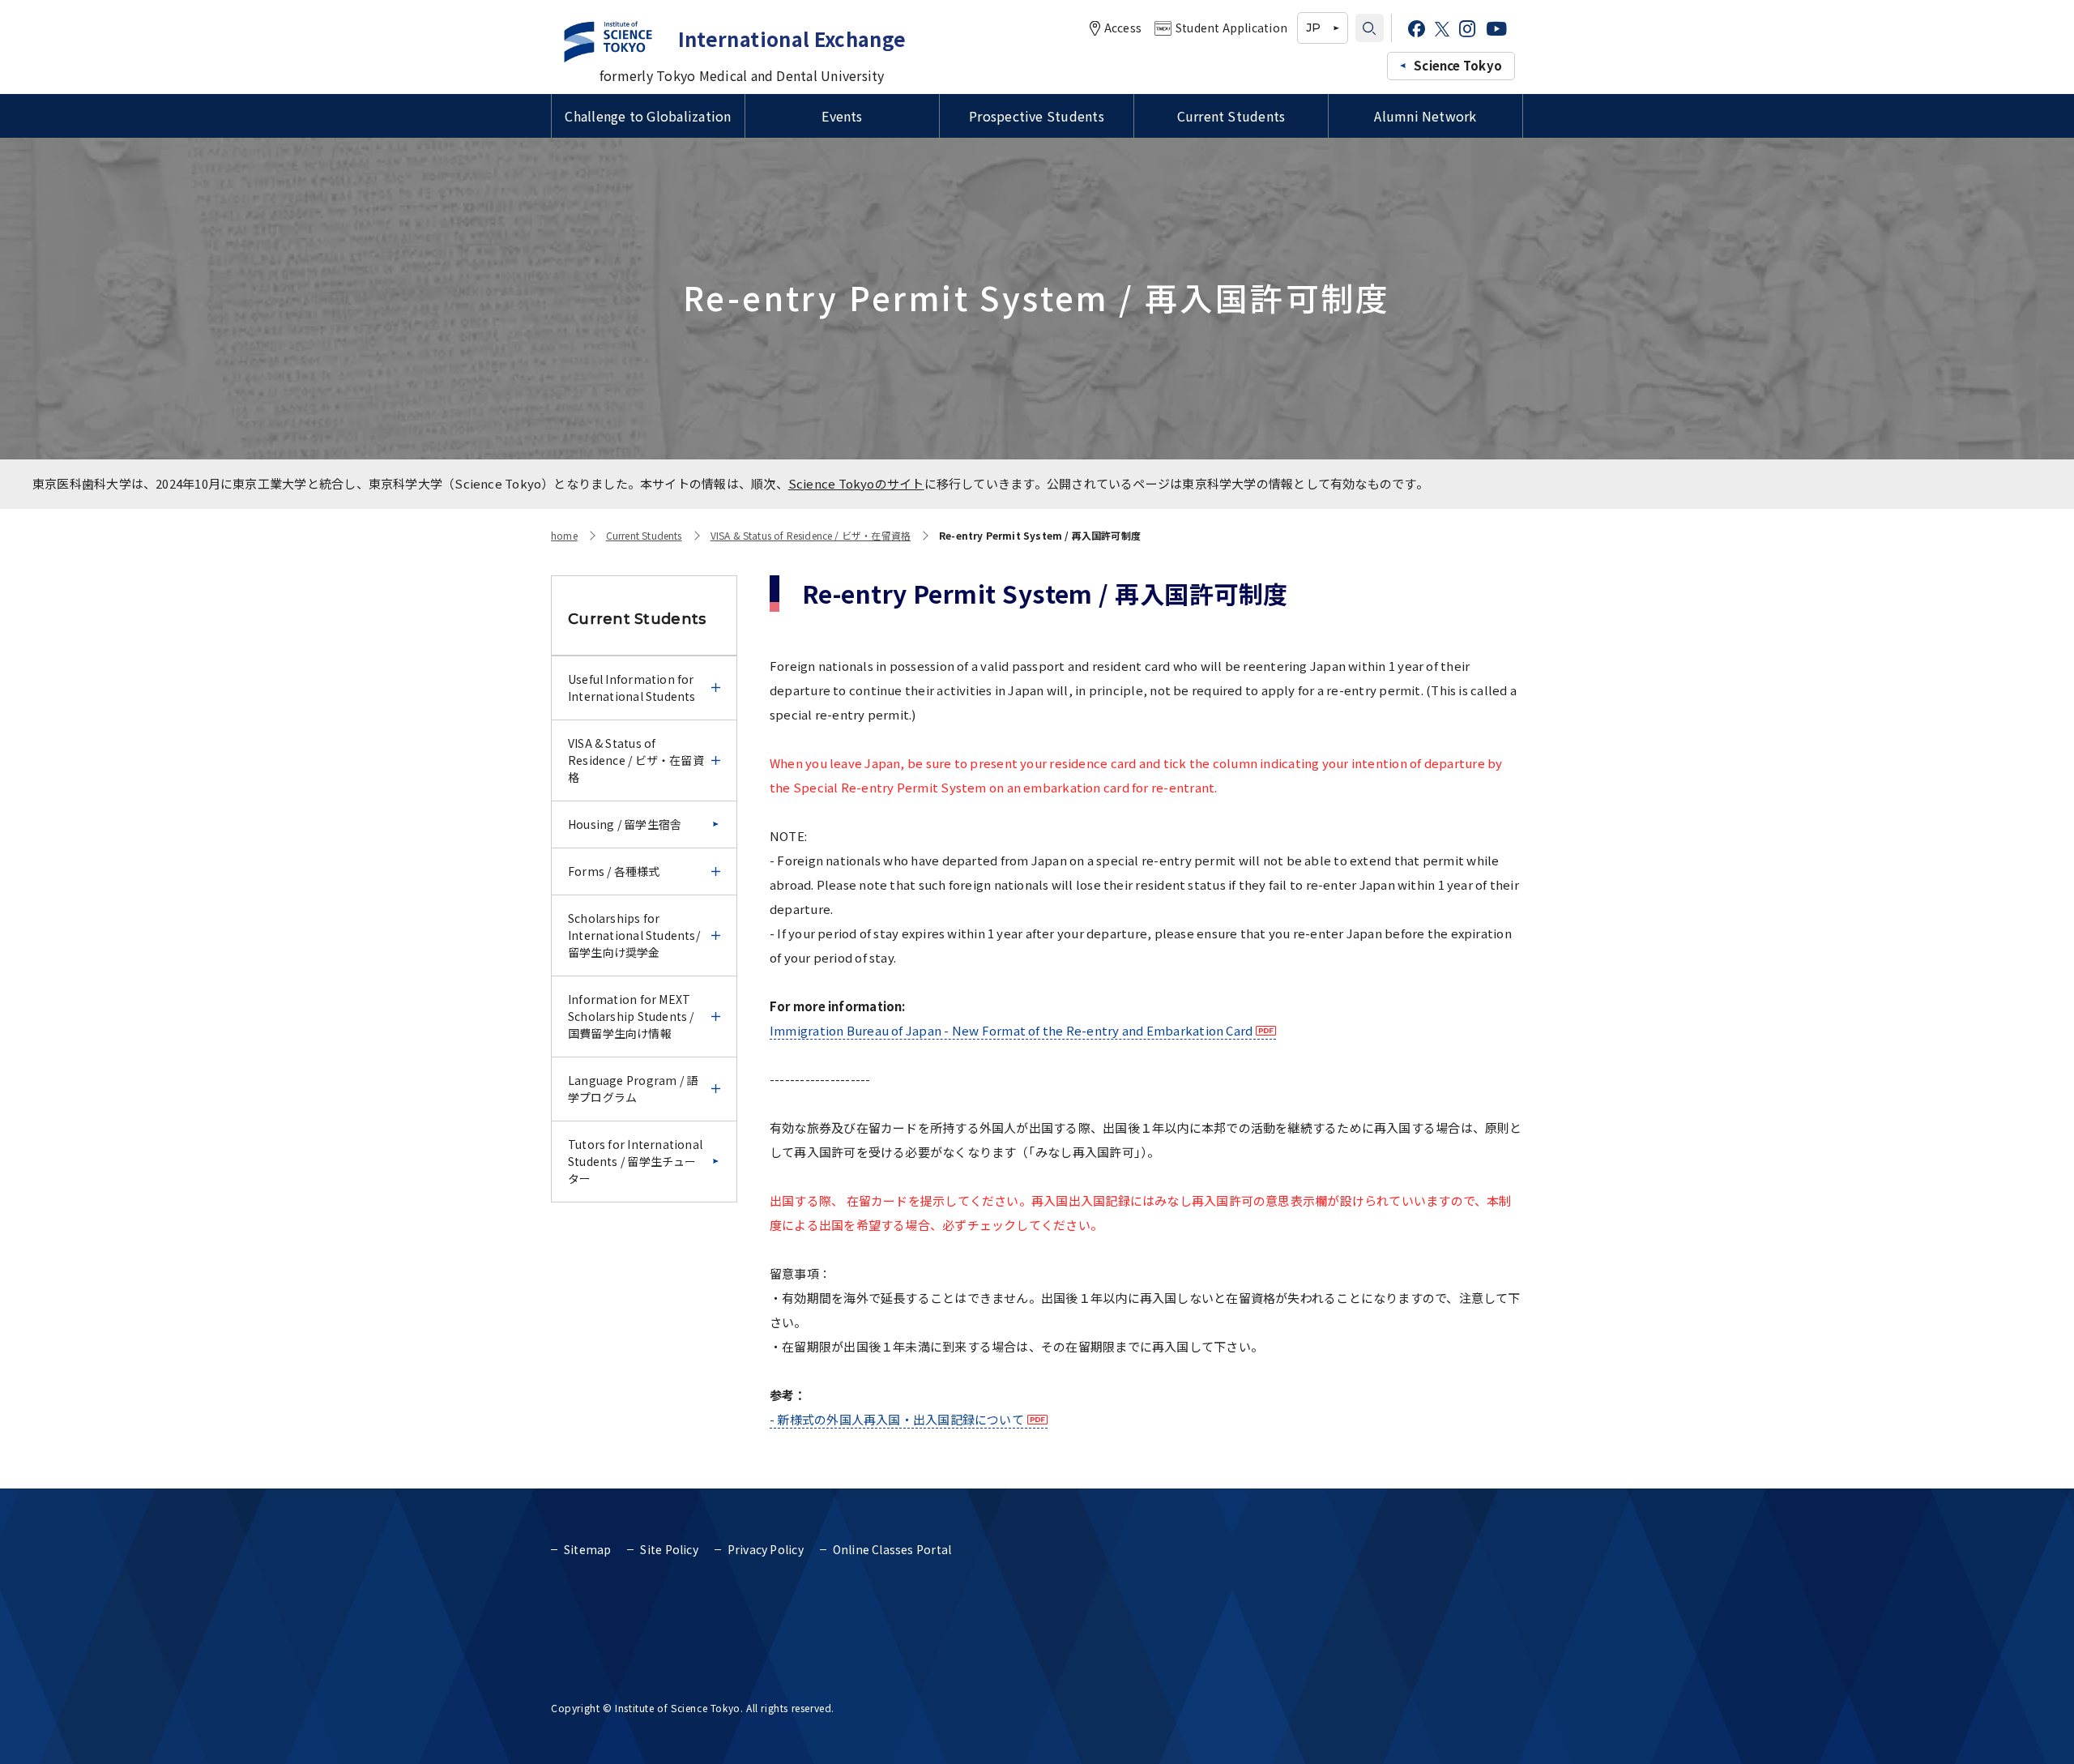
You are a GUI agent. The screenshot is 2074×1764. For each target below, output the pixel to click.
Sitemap (587, 1549)
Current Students (1231, 116)
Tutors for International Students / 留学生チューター (635, 1161)
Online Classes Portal (892, 1549)
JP (1313, 28)
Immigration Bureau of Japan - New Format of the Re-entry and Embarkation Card (1011, 1030)
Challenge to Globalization (648, 116)
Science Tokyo (1458, 65)
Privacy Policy (766, 1549)
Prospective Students (1037, 116)
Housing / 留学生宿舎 (625, 824)
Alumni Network (1425, 116)
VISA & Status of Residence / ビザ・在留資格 (811, 535)
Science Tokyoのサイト (856, 483)
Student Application (1231, 28)
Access (1123, 28)
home (564, 535)
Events (842, 116)
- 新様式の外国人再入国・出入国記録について (897, 1419)
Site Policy (669, 1549)
